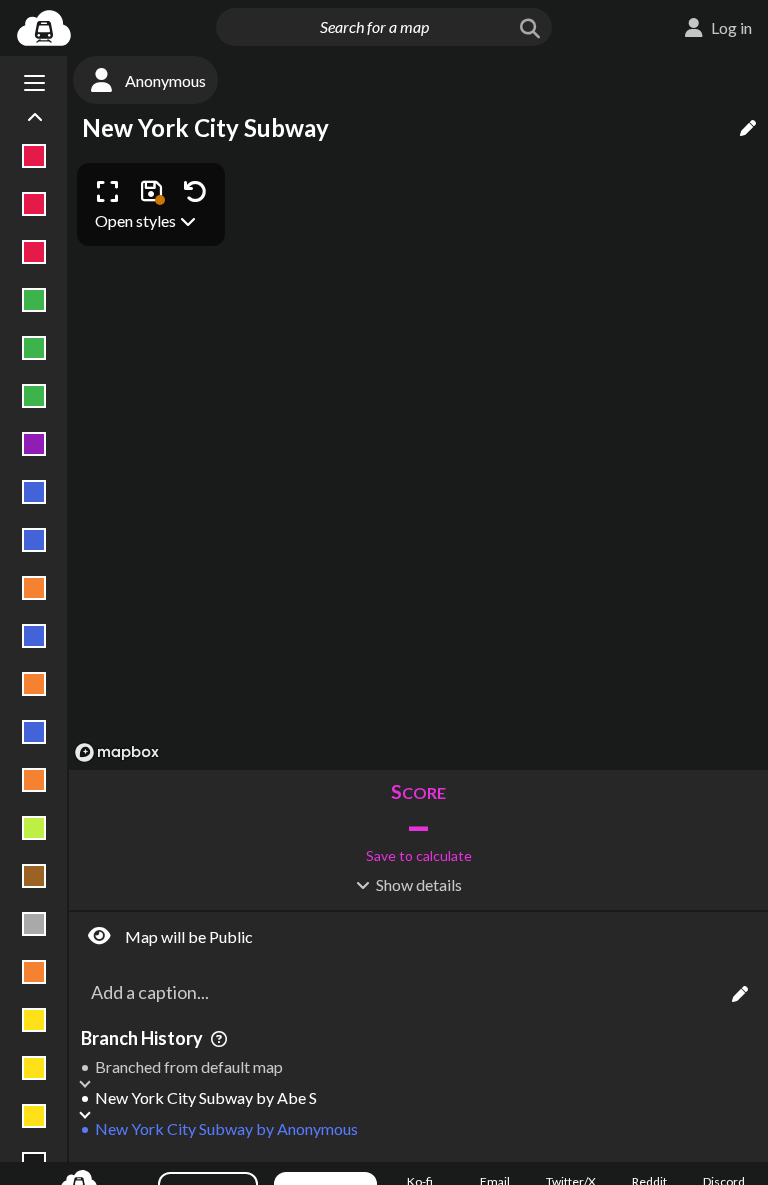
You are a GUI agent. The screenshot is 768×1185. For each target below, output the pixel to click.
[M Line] (34, 972)
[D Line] (34, 684)
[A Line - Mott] (34, 492)
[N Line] (34, 1020)
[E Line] (34, 732)
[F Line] (34, 780)
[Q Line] (34, 1068)
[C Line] (34, 636)
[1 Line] (34, 156)
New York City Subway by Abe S (206, 1097)
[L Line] (34, 924)
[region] (418, 461)
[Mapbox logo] (117, 752)
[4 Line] (34, 300)
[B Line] (34, 588)
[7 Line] (34, 444)
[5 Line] (34, 348)
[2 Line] (34, 204)
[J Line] (34, 876)
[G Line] (34, 828)
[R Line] (34, 1116)
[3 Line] (34, 252)
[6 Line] (34, 396)
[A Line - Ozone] (34, 540)
